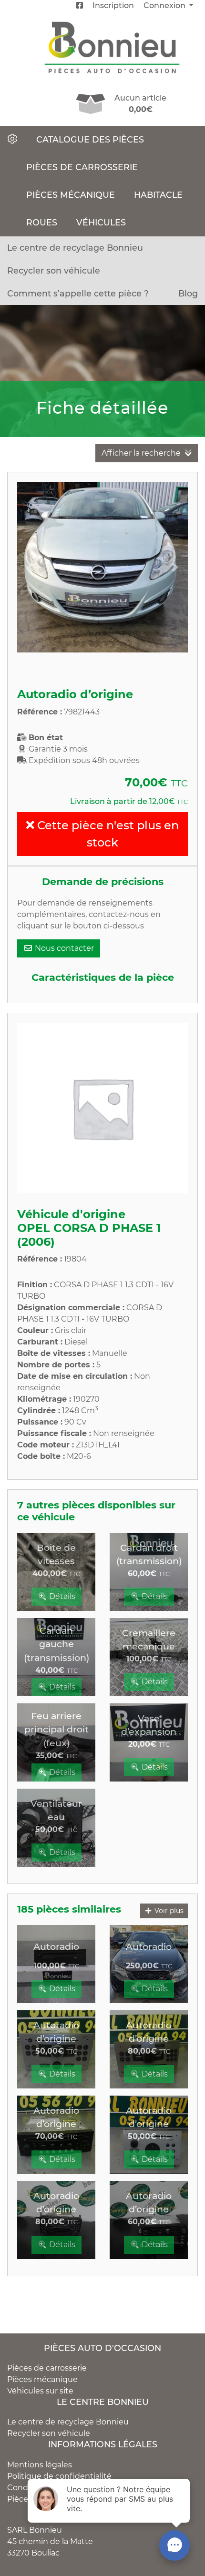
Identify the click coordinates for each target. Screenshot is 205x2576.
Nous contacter (63, 948)
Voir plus (168, 1911)
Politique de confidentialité (59, 2476)
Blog (188, 293)
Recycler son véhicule (54, 270)
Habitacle (158, 195)
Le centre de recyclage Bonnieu (75, 248)
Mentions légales (40, 2465)
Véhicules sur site (40, 2391)
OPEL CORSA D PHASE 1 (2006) (89, 1235)
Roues (42, 222)
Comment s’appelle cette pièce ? (78, 293)
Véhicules (101, 222)
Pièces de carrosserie (82, 167)
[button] (30, 567)
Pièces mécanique (71, 195)
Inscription (113, 5)
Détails (61, 1596)
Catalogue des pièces (90, 139)
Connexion (165, 5)
